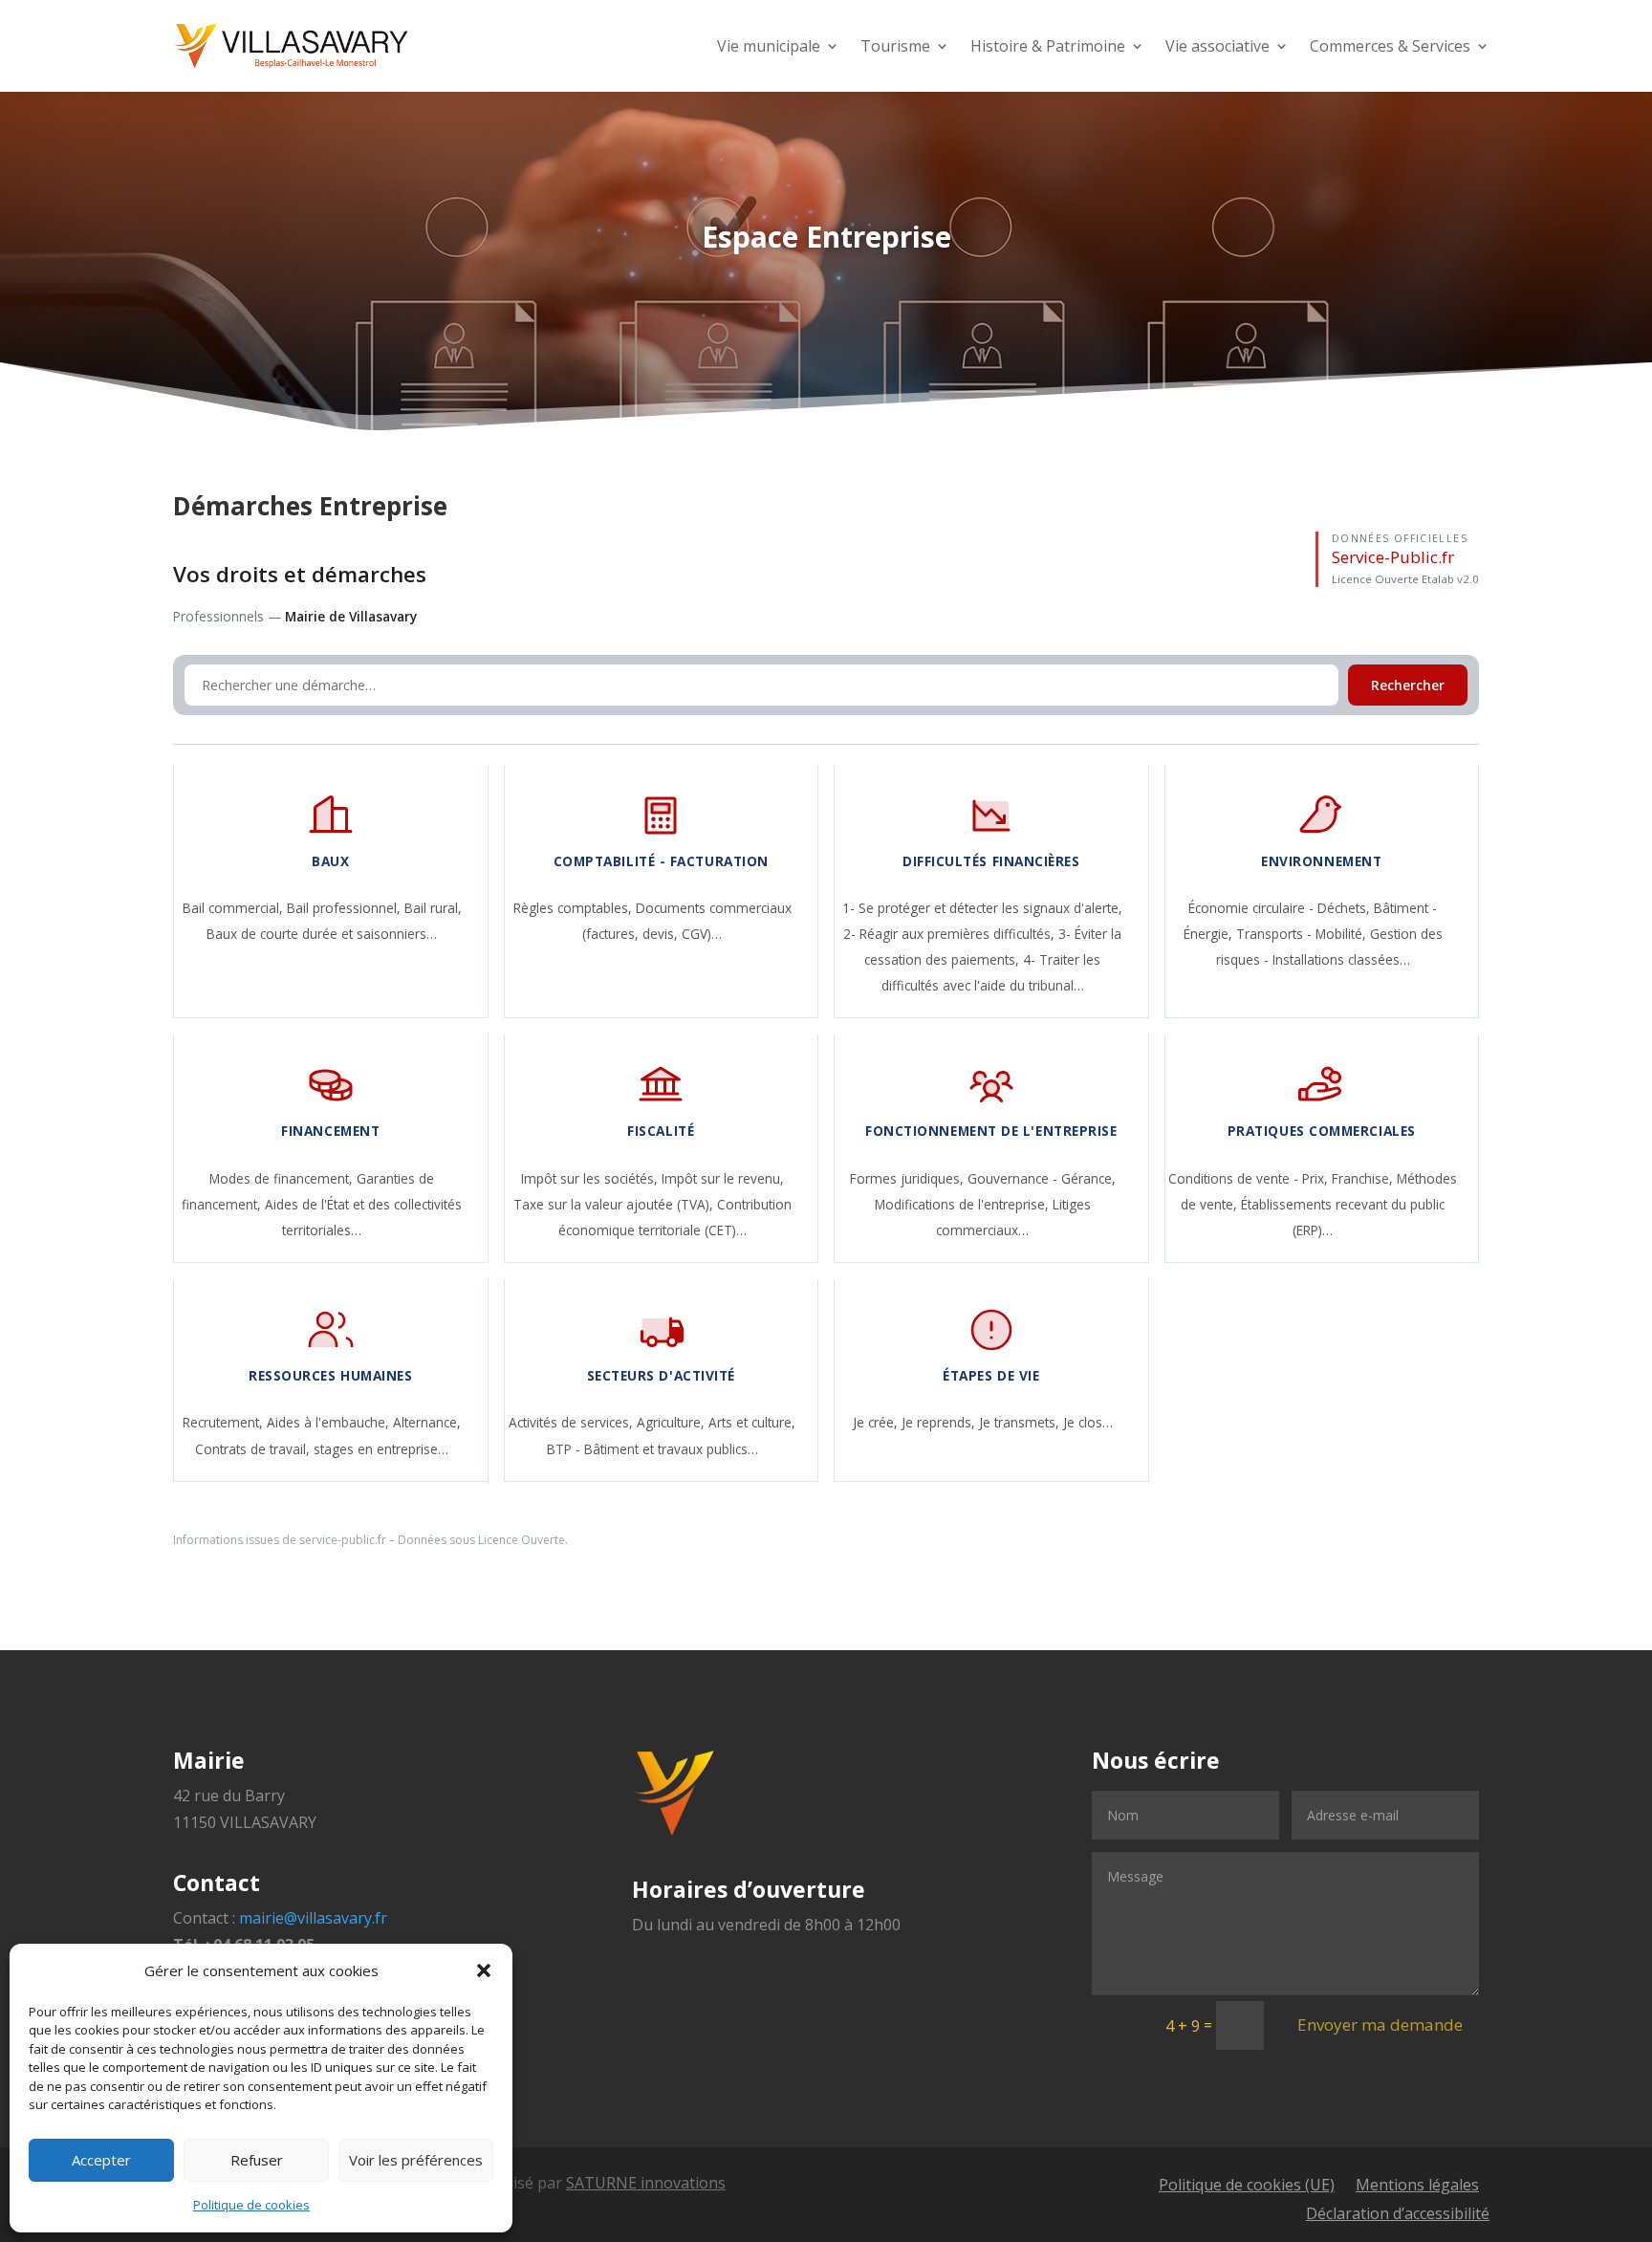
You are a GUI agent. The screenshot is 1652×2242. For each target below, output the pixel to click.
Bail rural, (433, 908)
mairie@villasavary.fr (313, 1918)
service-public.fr (343, 1540)
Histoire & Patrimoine (1048, 46)
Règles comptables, (575, 908)
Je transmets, (1021, 1422)
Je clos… (1088, 1422)
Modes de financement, (283, 1178)
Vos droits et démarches (300, 574)
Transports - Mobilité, (1303, 934)
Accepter (101, 2160)
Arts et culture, (752, 1422)
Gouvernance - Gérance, (1042, 1178)
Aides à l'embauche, (330, 1422)
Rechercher (1408, 685)
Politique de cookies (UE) (1247, 2187)
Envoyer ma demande (1380, 2024)
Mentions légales (1417, 2187)
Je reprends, (940, 1422)
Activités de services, (573, 1422)
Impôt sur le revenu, (723, 1178)
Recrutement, (225, 1422)
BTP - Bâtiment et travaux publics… (652, 1449)
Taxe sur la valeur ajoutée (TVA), (615, 1204)
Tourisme (895, 46)
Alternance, (427, 1422)
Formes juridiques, (909, 1178)
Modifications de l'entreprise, (964, 1204)
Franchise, (1364, 1178)
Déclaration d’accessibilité (1398, 2215)
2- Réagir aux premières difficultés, (951, 934)
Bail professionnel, (346, 908)
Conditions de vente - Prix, (1250, 1178)
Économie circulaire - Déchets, (1281, 908)
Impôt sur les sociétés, (591, 1178)
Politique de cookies (251, 2205)
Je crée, (877, 1422)
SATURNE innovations (646, 2183)
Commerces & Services (1390, 46)
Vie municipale (769, 46)
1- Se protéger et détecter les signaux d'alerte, (982, 908)
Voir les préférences (416, 2160)
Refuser (257, 2160)
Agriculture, (673, 1422)
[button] (484, 1970)
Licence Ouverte (522, 1540)
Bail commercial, (235, 908)
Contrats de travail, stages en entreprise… (322, 1449)
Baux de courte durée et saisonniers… (322, 934)
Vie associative (1217, 46)
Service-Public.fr (1393, 557)
